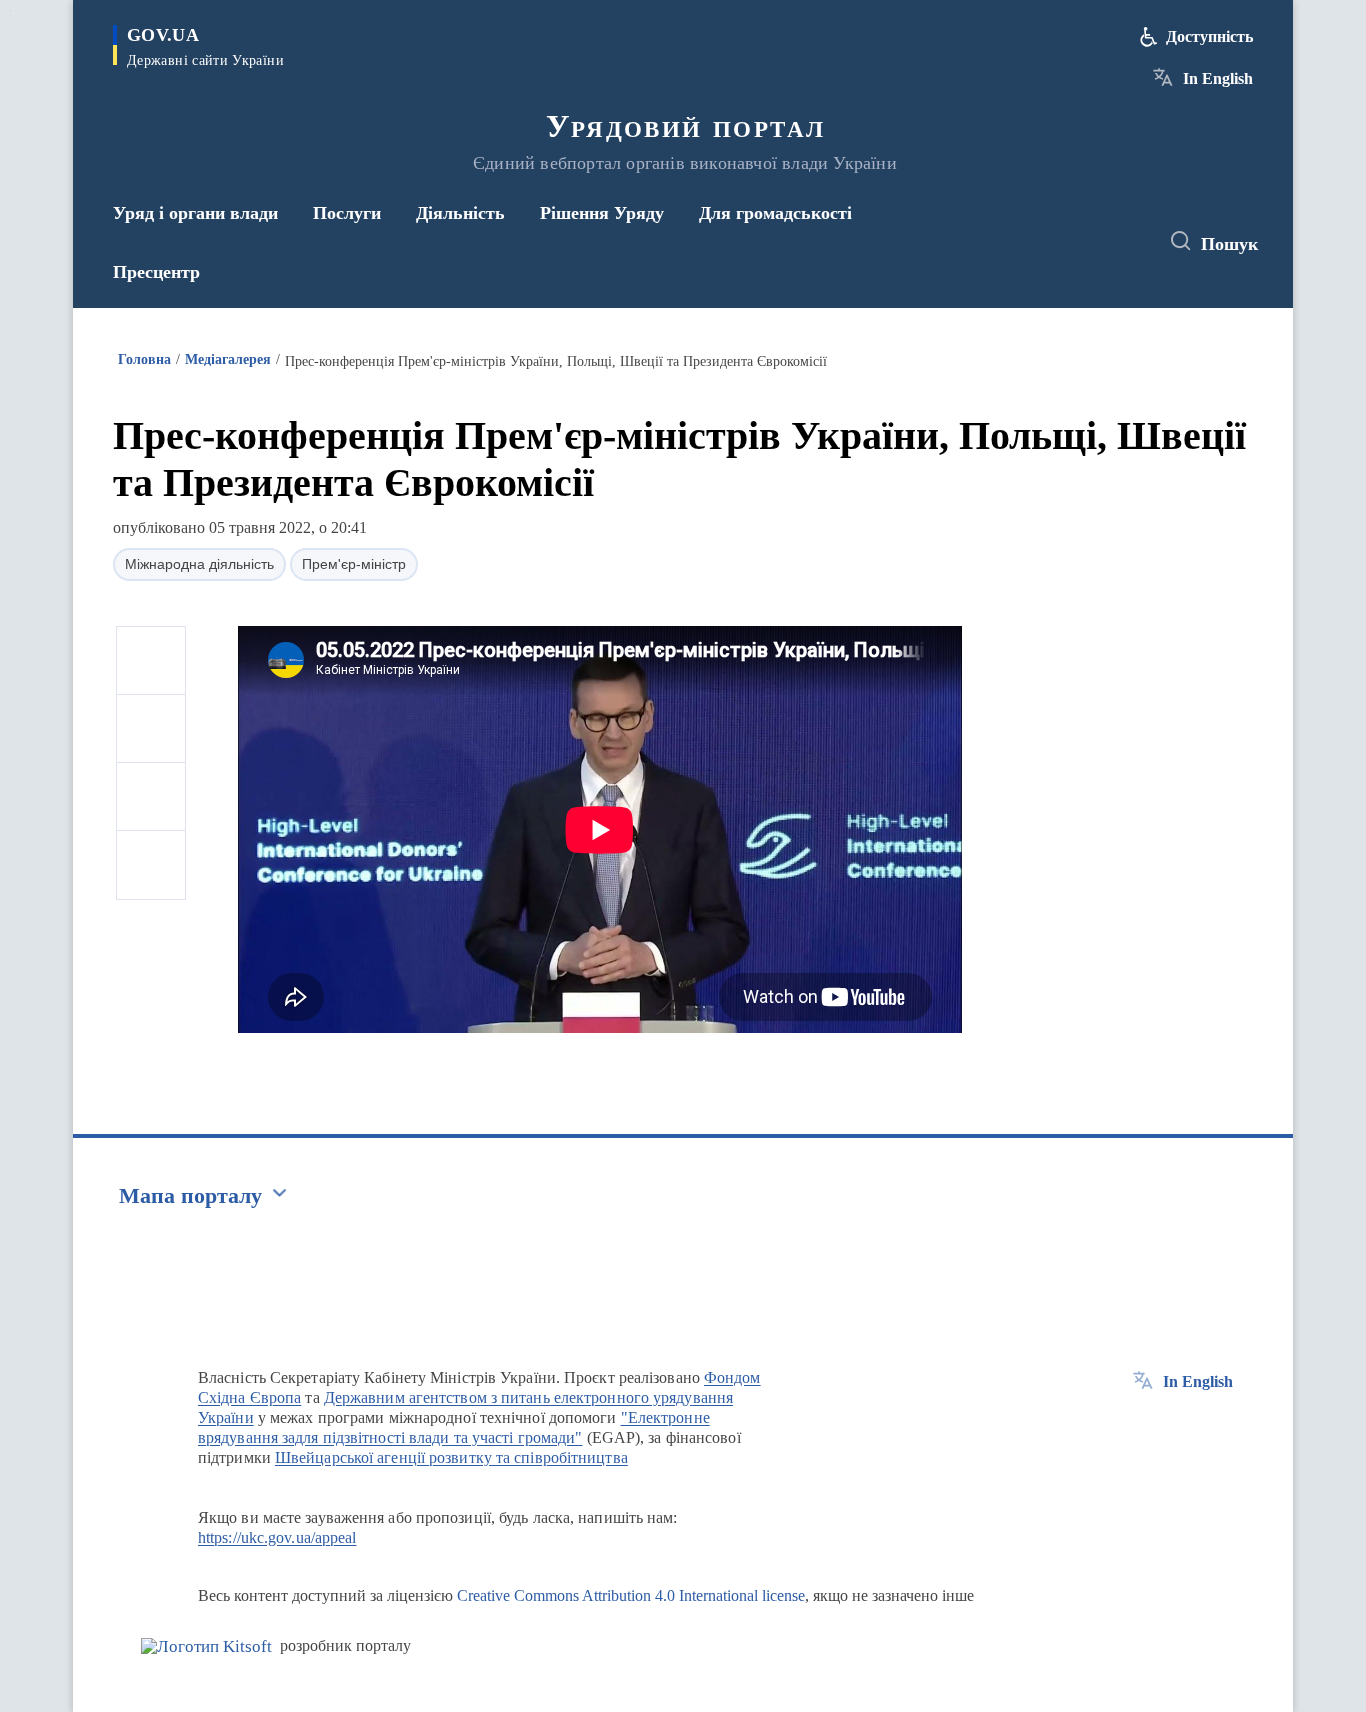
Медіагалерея (228, 359)
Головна (144, 359)
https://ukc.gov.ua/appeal (277, 1537)
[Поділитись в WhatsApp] (151, 797)
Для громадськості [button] (775, 213)
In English (1218, 78)
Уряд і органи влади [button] (195, 213)
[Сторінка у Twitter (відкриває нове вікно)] (1087, 242)
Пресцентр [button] (156, 272)
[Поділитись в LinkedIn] (151, 865)
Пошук (1229, 244)
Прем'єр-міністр (354, 564)
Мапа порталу (190, 1195)
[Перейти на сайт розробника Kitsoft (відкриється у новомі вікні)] (206, 1646)
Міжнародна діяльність (199, 564)
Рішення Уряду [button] (602, 213)
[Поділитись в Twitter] (151, 729)
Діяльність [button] (460, 213)
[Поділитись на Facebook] (151, 661)
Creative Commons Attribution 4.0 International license (631, 1595)
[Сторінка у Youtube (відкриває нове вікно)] (1124, 242)
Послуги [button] (347, 213)
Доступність (1209, 36)
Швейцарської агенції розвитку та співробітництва (451, 1457)
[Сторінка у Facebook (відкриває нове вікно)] (1050, 242)
